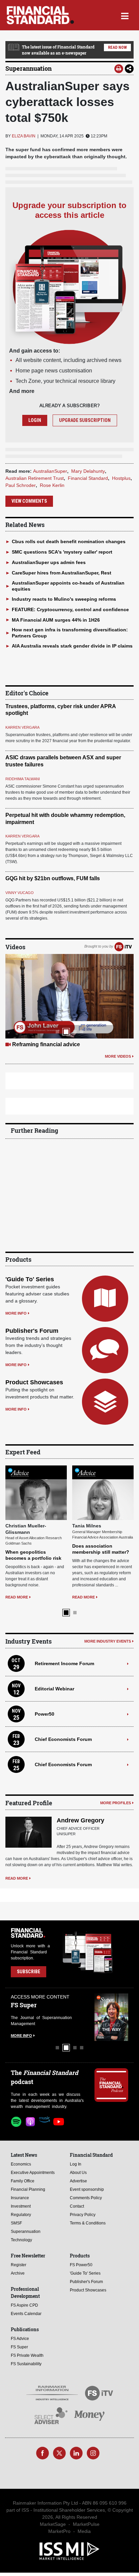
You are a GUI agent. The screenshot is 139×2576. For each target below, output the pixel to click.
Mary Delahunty (88, 471)
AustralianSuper (50, 471)
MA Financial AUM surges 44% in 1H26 (56, 620)
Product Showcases (34, 1382)
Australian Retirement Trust (35, 478)
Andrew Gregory (80, 1820)
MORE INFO (16, 1313)
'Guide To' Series (30, 1279)
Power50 (45, 1714)
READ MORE (13, 1597)
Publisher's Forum (32, 1331)
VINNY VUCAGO (20, 893)
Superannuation (29, 68)
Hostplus (121, 478)
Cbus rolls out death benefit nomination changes (69, 541)
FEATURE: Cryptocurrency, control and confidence (70, 609)
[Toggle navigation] (125, 15)
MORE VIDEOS (118, 1056)
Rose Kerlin (52, 485)
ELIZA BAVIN (24, 136)
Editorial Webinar (54, 1689)
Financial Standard (88, 478)
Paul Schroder (21, 485)
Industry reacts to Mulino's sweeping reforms (64, 599)
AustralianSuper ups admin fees (49, 562)
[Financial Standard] (40, 15)
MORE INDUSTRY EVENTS (108, 1641)
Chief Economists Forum (63, 1739)
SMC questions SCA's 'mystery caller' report (62, 552)
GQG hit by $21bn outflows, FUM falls (53, 878)
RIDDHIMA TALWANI (23, 779)
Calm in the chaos (35, 1044)
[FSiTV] (123, 947)
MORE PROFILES (116, 1803)
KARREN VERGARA (22, 727)
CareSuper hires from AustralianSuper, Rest (62, 573)
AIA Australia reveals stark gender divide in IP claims (72, 646)
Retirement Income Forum (64, 1663)
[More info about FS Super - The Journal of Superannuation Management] (107, 2017)
